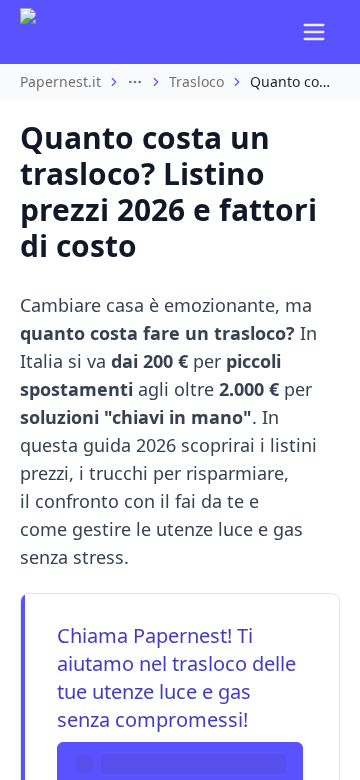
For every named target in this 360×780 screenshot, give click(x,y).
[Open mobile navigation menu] (314, 32)
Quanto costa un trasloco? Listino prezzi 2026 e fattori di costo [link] (290, 81)
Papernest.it (60, 81)
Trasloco (196, 81)
